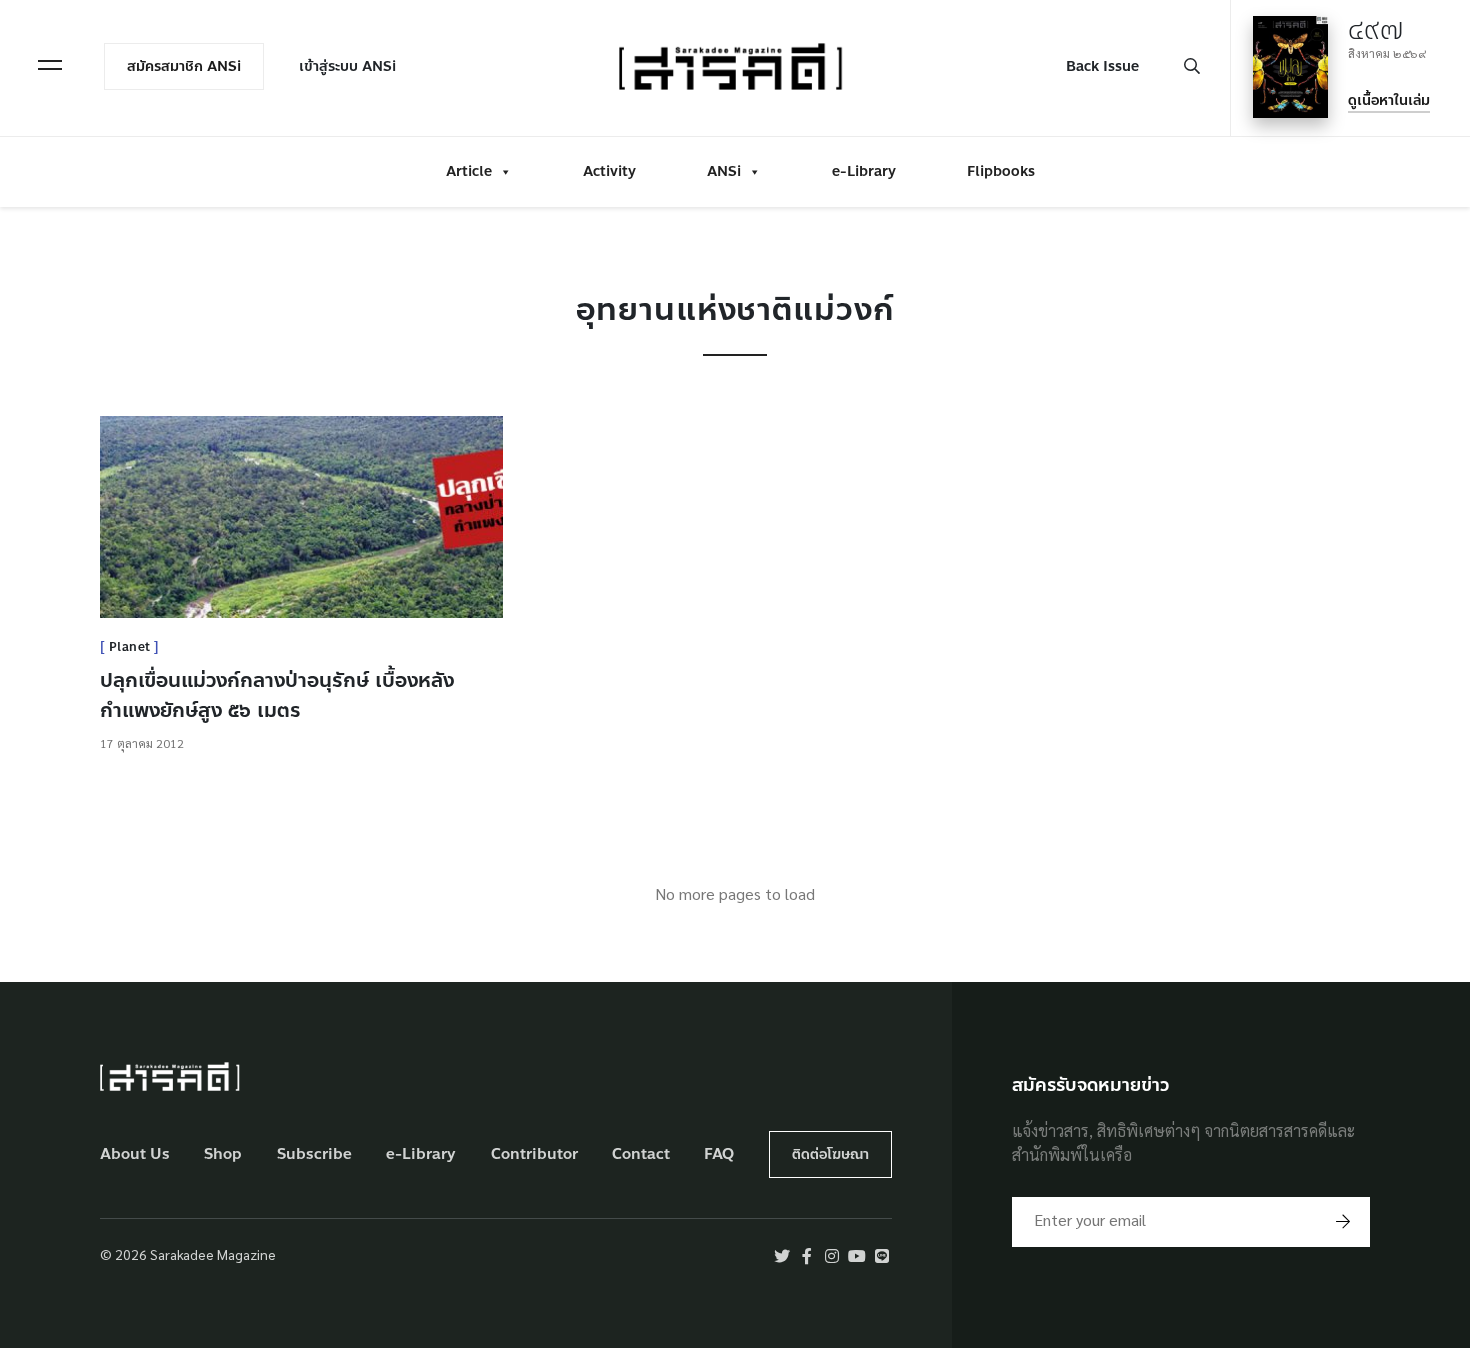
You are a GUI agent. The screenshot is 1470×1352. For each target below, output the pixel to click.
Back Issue (1102, 66)
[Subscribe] (1343, 1222)
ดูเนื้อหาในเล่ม (1389, 100)
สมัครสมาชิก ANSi (184, 66)
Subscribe (314, 1154)
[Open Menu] (50, 65)
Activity (609, 171)
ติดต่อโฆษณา (830, 1154)
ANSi (724, 171)
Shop (223, 1154)
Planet (130, 647)
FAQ (719, 1154)
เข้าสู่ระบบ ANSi (347, 66)
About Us (135, 1154)
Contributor (534, 1154)
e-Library (864, 171)
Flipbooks (1001, 171)
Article (469, 171)
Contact (641, 1154)
